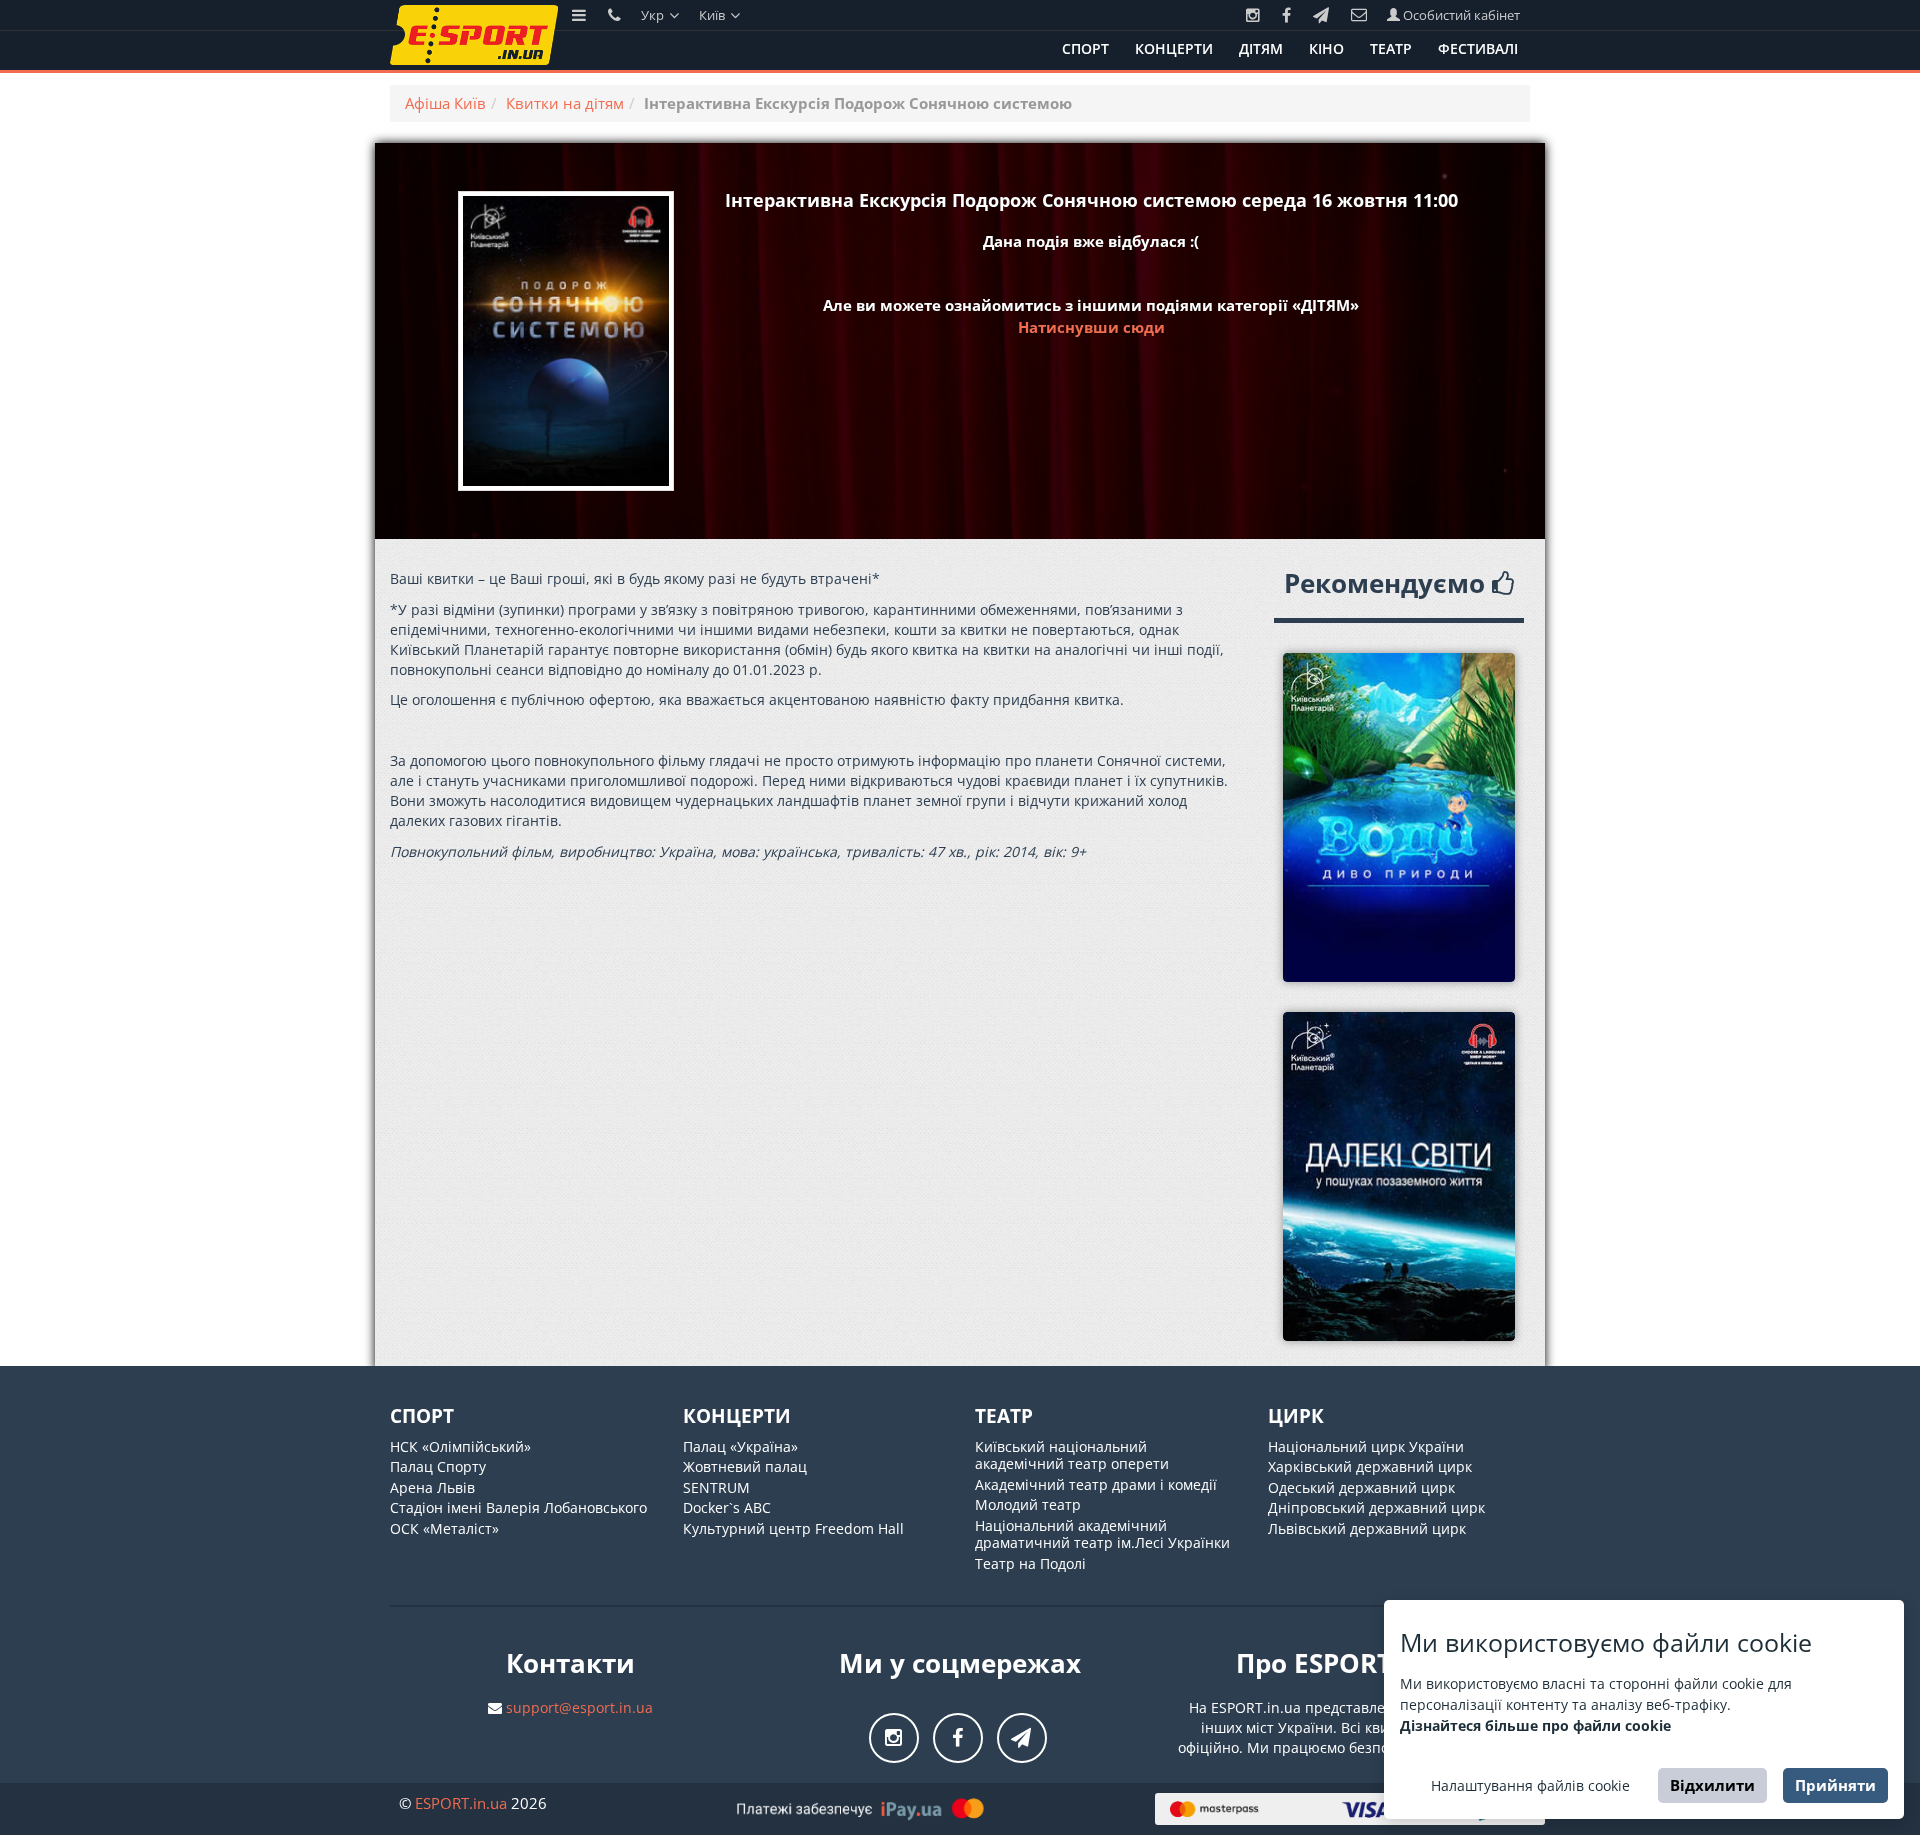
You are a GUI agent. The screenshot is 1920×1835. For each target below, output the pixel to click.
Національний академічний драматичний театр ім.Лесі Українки (1102, 1534)
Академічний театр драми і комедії (1096, 1484)
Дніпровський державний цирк (1376, 1507)
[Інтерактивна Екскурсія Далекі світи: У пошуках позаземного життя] (1399, 1176)
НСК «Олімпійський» (460, 1446)
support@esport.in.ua (579, 1707)
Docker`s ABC (727, 1507)
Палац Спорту (438, 1466)
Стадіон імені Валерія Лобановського (518, 1507)
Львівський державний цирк (1367, 1528)
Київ (713, 15)
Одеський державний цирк (1361, 1487)
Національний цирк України (1366, 1446)
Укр (654, 15)
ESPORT (461, 1803)
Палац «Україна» (740, 1446)
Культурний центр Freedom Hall (793, 1528)
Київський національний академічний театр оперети (1072, 1455)
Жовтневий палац (745, 1466)
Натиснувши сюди (1091, 327)
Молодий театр (1028, 1504)
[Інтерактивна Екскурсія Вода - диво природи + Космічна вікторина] (1399, 817)
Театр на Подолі (1030, 1563)
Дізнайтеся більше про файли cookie (1535, 1725)
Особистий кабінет (1460, 15)
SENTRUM (716, 1487)
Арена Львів (432, 1487)
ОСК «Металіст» (444, 1528)
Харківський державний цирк (1370, 1466)
